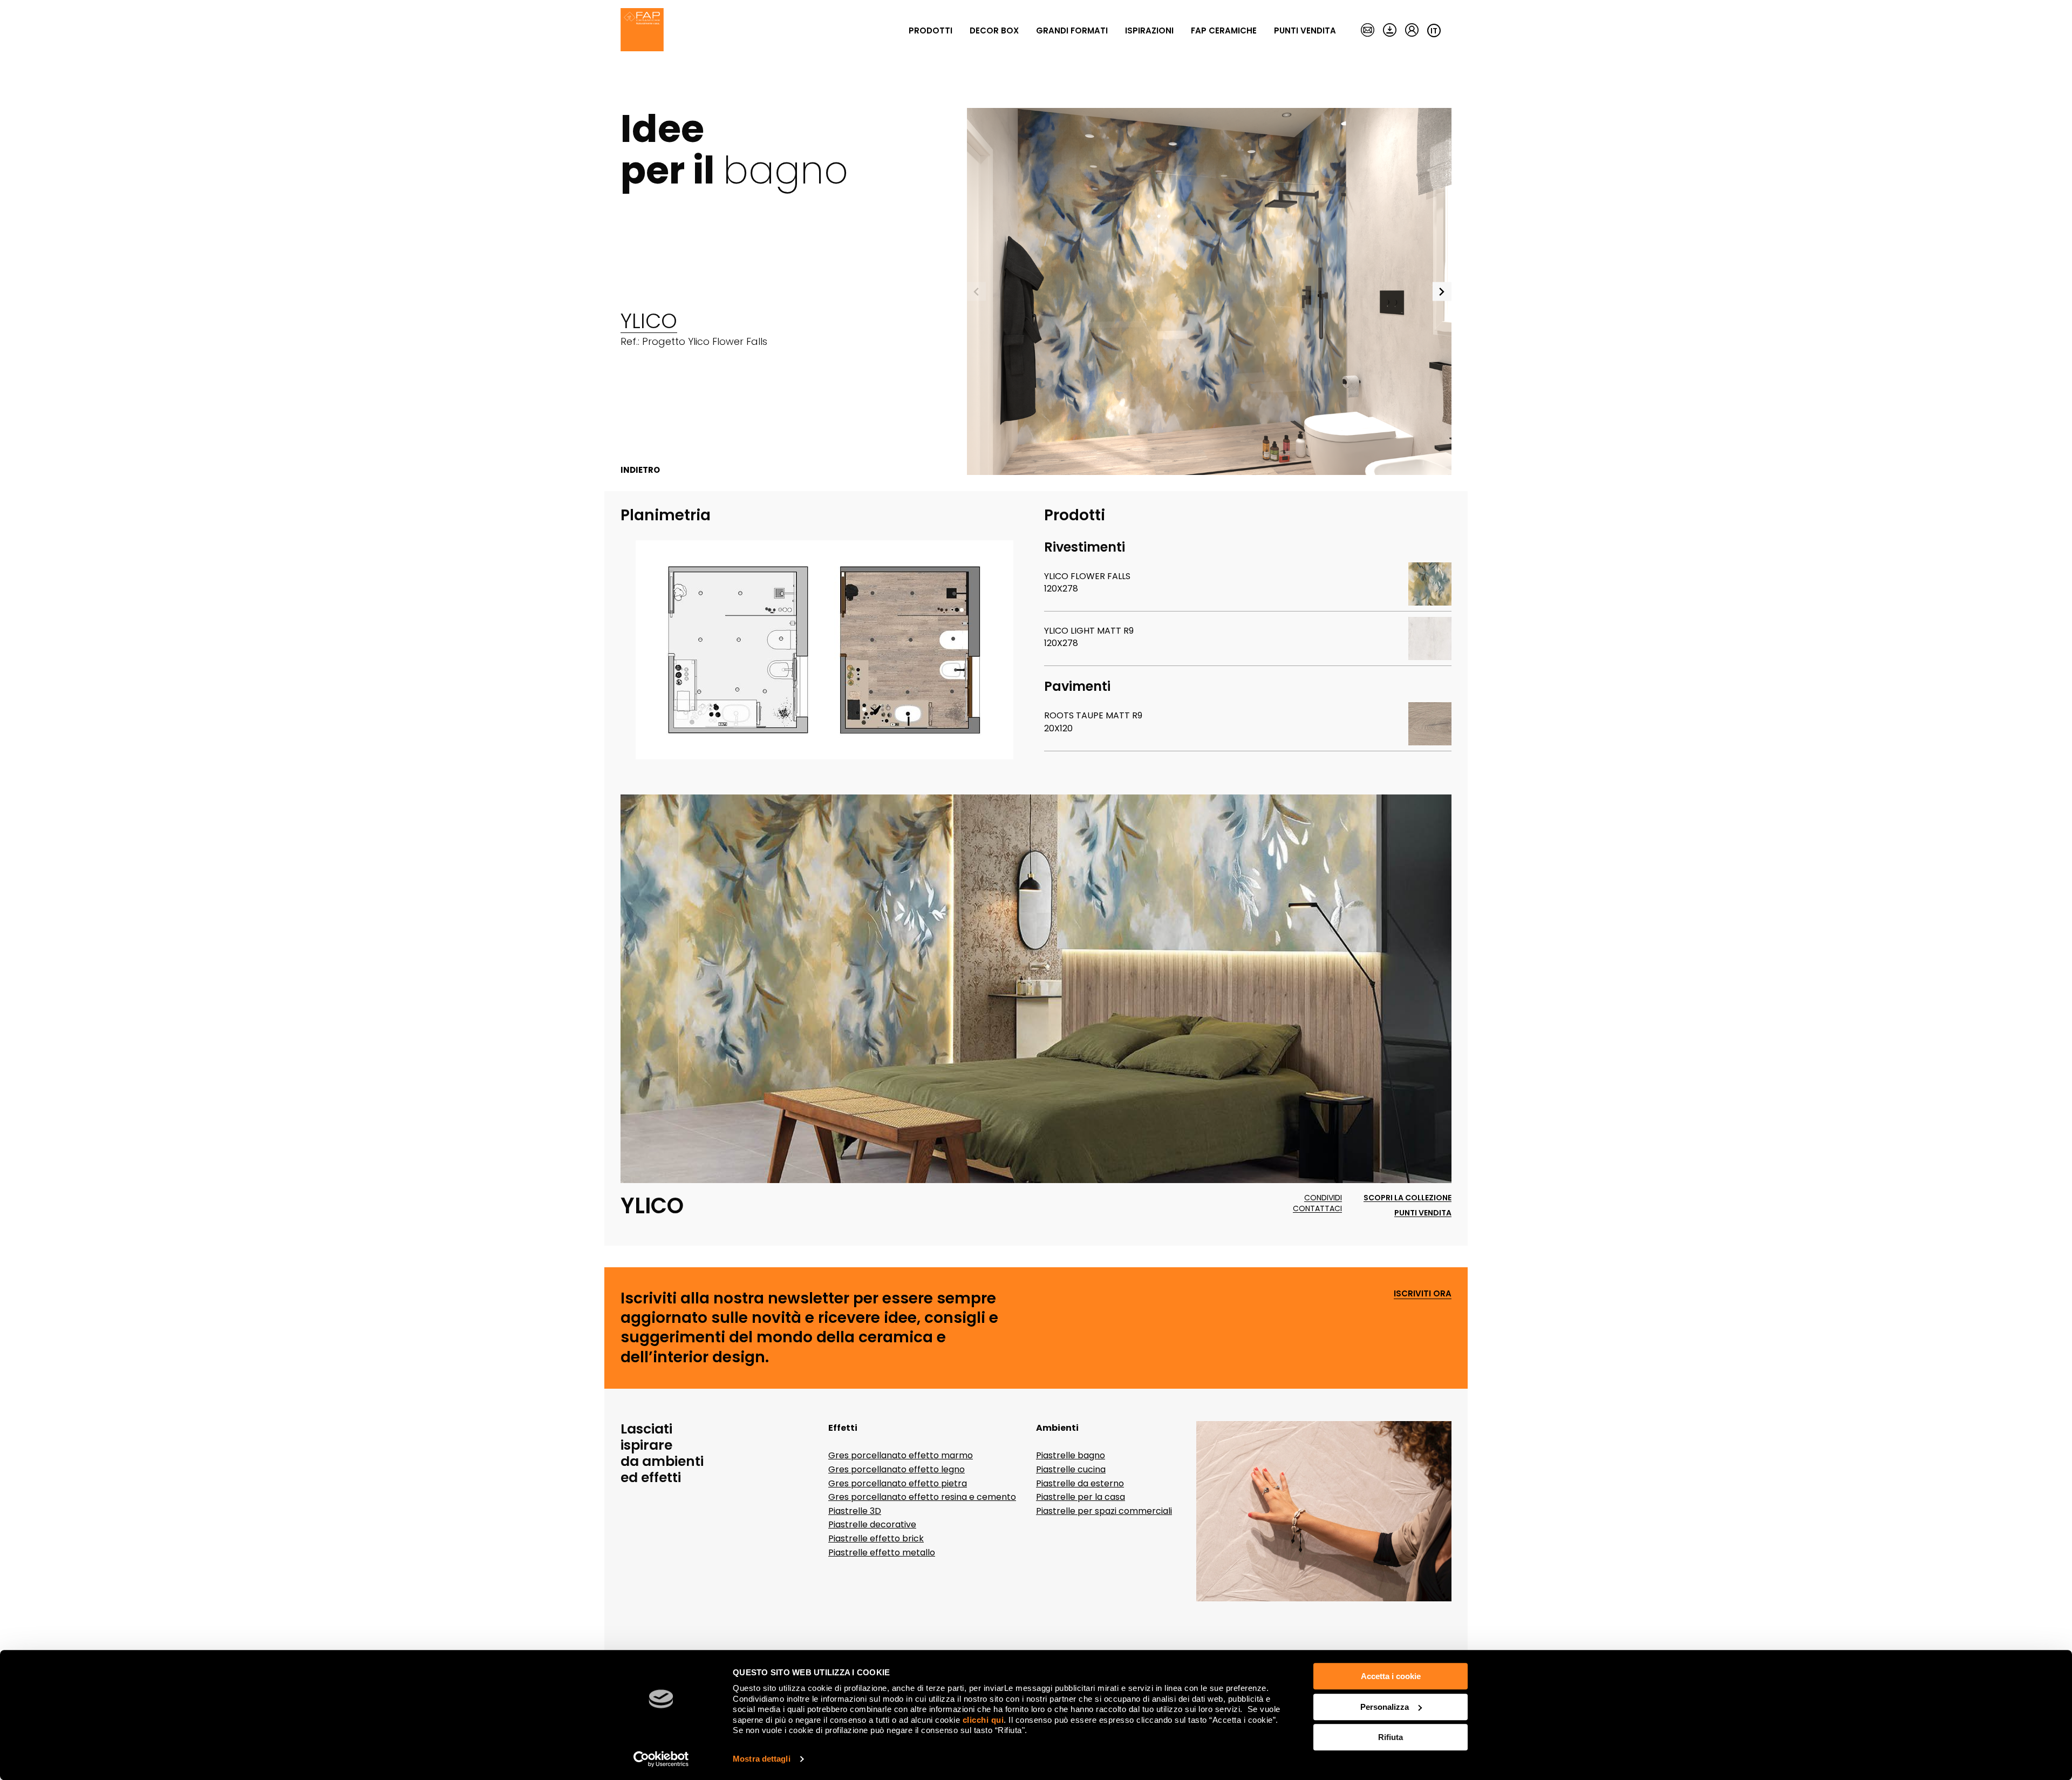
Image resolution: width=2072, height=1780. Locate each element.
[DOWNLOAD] (1390, 31)
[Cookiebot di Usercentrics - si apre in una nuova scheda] (661, 1759)
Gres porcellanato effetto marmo (901, 1455)
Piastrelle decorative (872, 1524)
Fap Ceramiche (1224, 30)
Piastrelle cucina (1071, 1469)
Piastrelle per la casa (1081, 1497)
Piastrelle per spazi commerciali (1104, 1511)
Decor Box (994, 30)
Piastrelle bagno (1071, 1455)
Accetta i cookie (1391, 1676)
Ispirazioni (1149, 30)
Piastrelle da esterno (1080, 1483)
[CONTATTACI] (1368, 31)
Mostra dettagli (762, 1759)
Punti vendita (1305, 30)
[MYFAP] (1412, 31)
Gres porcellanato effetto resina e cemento (922, 1497)
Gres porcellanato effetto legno (897, 1469)
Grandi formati (1072, 30)
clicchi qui (983, 1720)
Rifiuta (1391, 1737)
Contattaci (1317, 1209)
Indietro (640, 470)
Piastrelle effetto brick (876, 1538)
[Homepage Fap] (642, 31)
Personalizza (1385, 1707)
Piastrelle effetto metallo (882, 1553)
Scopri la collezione (1408, 1198)
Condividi (1323, 1198)
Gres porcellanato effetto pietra (898, 1483)
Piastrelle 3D (855, 1511)
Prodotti (931, 30)
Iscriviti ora (1423, 1294)
